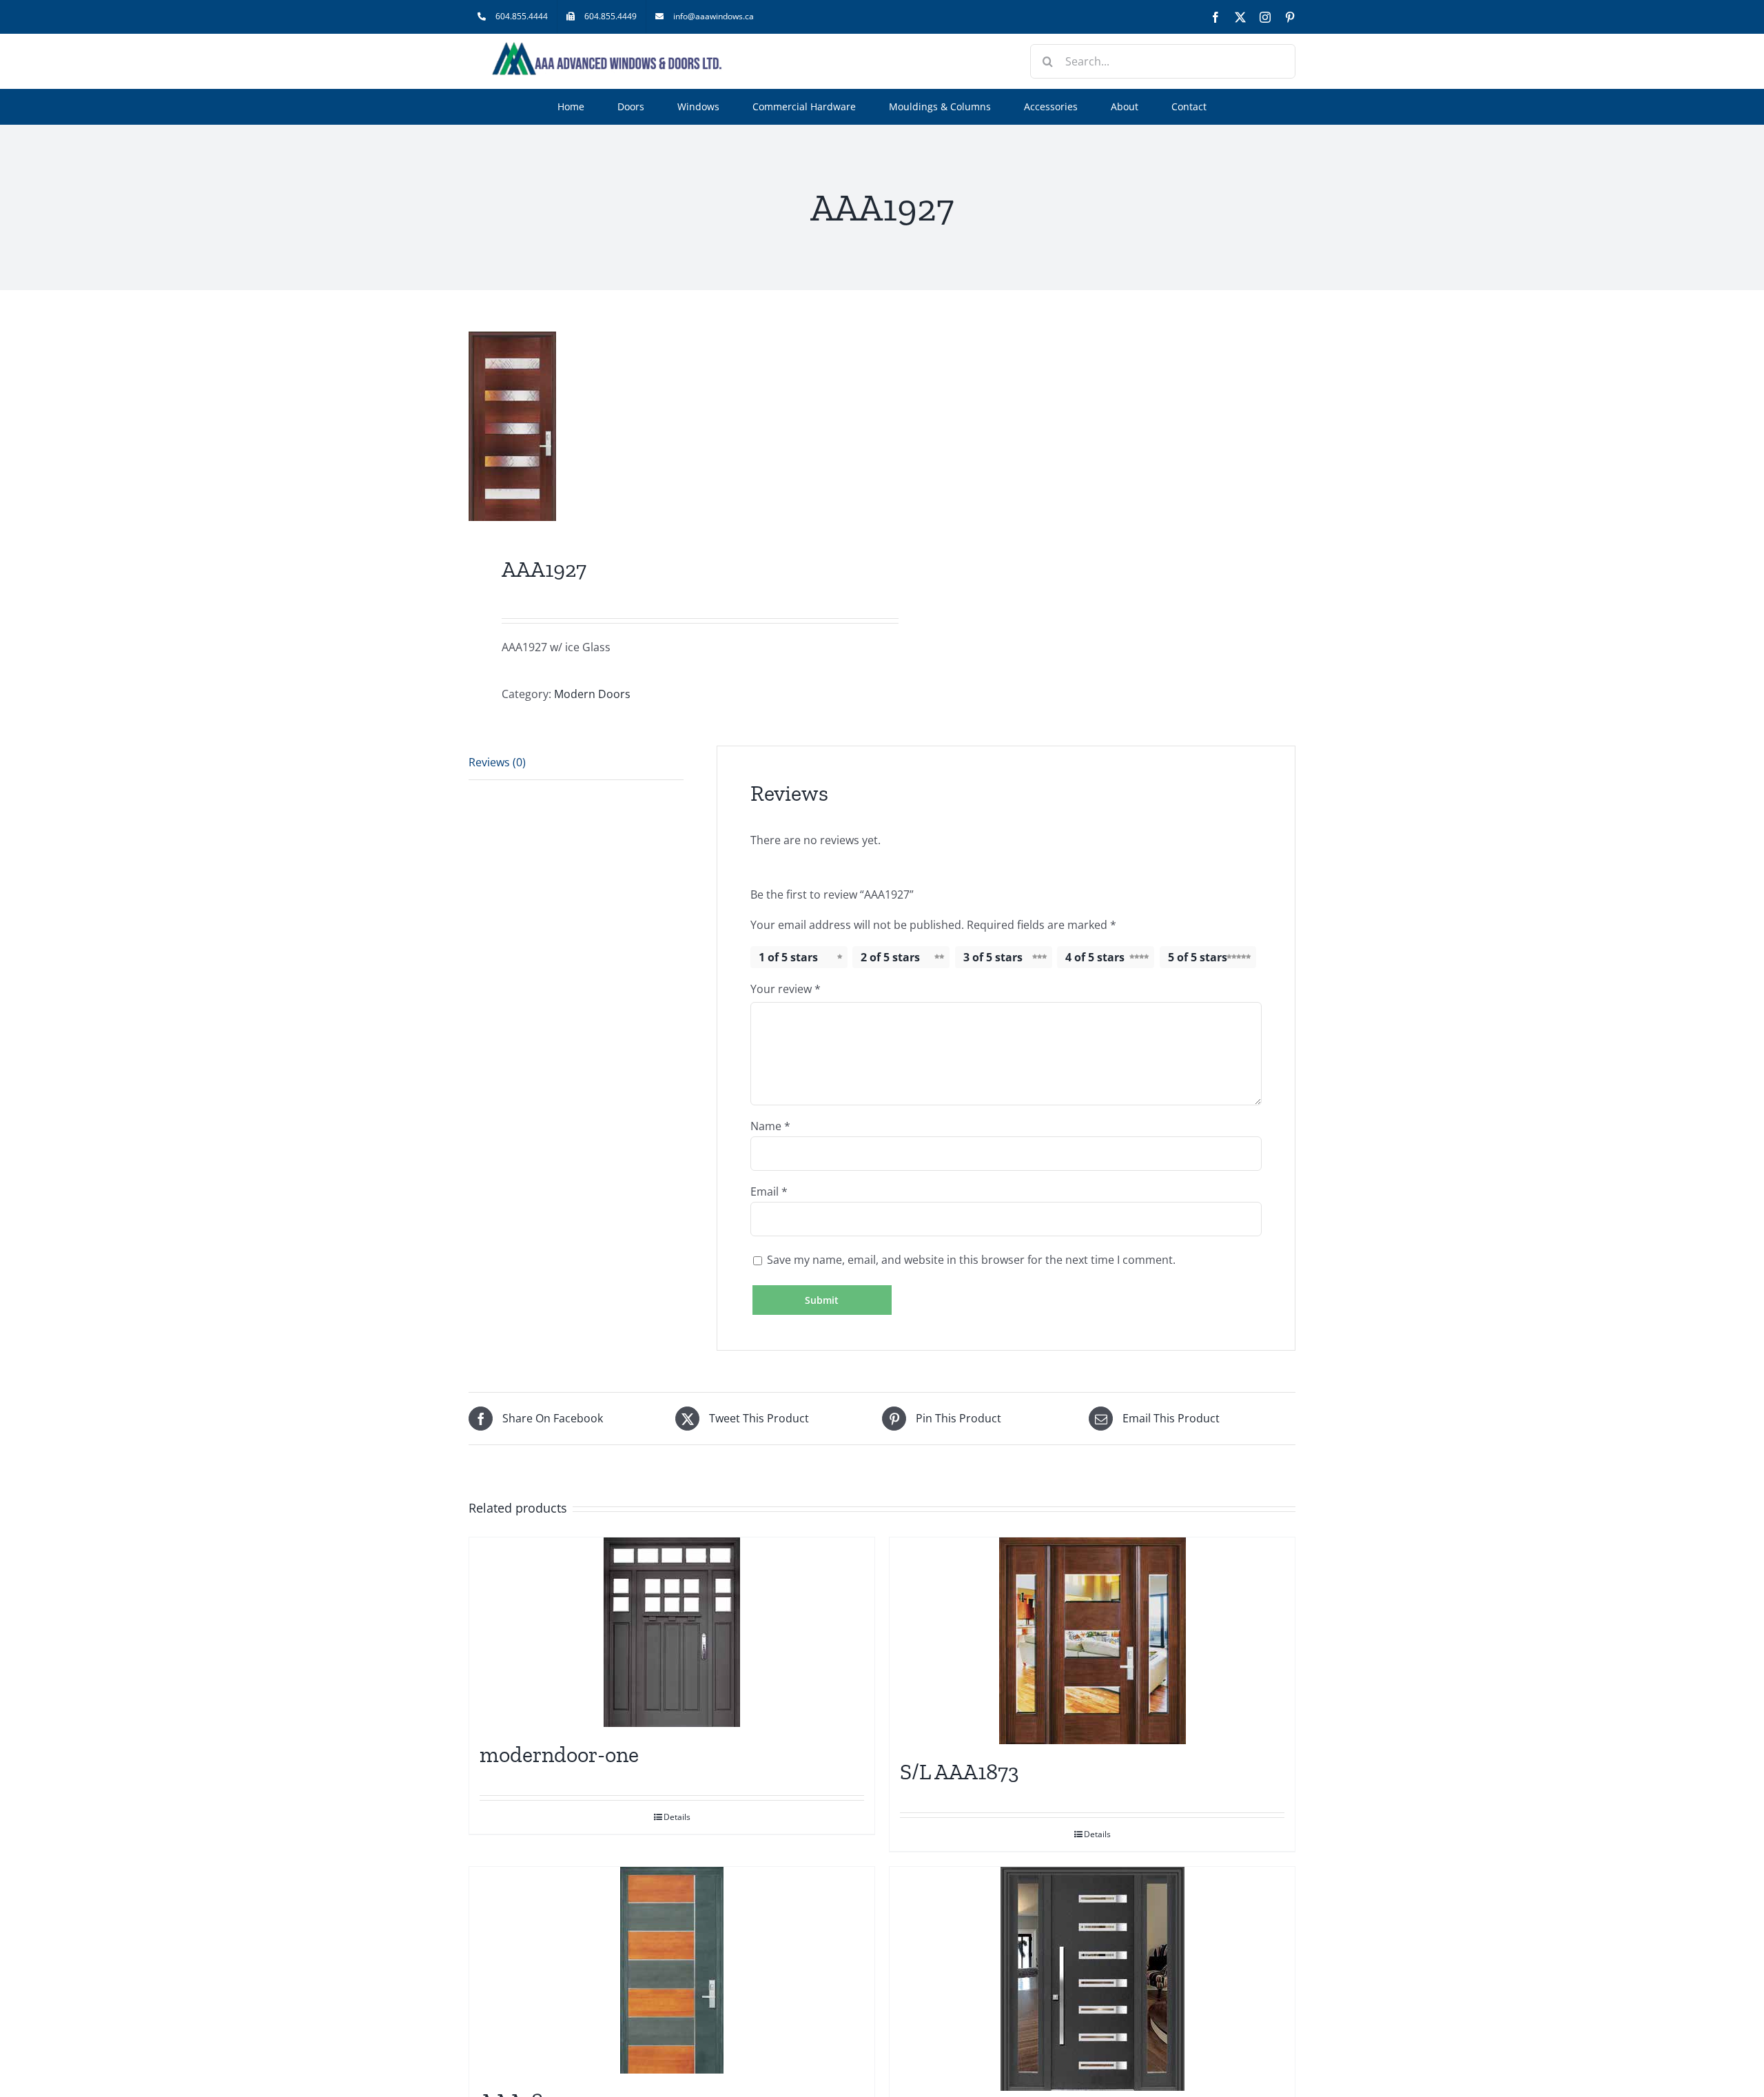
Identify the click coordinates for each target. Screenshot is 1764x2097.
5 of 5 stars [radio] (1198, 957)
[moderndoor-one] (672, 1632)
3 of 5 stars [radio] (993, 957)
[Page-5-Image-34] (667, 426)
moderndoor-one (559, 1755)
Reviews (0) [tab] (497, 762)
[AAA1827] (672, 1970)
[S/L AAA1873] (1092, 1641)
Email (769, 1191)
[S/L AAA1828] (1092, 1979)
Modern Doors (592, 694)
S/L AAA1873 (960, 1772)
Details (677, 1817)
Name (770, 1126)
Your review (786, 989)
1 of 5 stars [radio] (788, 957)
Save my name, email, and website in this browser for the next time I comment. (971, 1260)
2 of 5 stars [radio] (890, 957)
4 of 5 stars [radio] (1095, 957)
